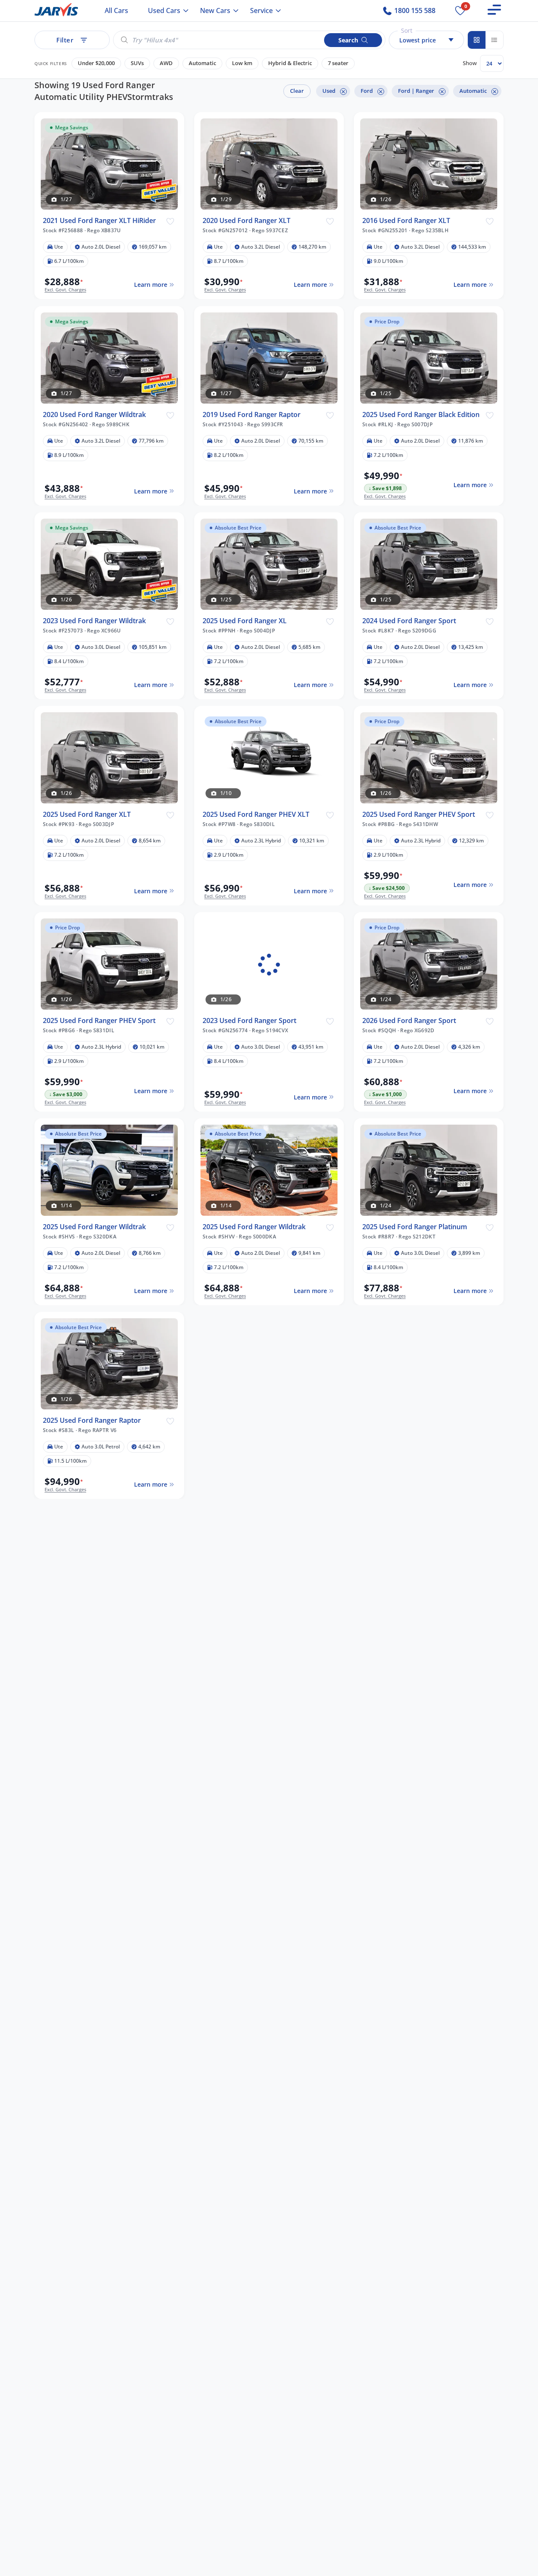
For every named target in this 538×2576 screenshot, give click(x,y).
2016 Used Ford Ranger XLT (406, 221)
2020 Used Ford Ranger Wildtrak (94, 415)
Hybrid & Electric (290, 63)
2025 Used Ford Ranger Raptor (92, 1421)
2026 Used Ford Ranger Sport (409, 1021)
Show (470, 63)
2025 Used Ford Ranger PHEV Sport (419, 815)
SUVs (137, 63)
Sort (407, 30)
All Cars (116, 10)
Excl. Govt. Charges (65, 290)
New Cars (215, 10)
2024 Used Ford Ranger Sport (409, 621)
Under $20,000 (96, 63)
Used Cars (164, 10)
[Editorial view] (494, 40)
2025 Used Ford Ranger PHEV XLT (256, 815)
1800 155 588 (414, 10)
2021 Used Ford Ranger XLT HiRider (99, 221)
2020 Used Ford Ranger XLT (247, 221)
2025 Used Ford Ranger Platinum (415, 1227)
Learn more (151, 285)
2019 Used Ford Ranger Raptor (252, 415)
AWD (166, 63)
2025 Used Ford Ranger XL (245, 621)
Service (261, 10)
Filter (65, 40)
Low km (242, 63)
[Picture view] (477, 40)
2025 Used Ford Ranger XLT (87, 815)
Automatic (202, 63)
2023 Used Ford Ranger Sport (249, 1021)
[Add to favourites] (170, 221)
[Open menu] (494, 10)
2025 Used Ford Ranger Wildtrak (94, 1227)
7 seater (338, 63)
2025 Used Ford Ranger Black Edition (421, 415)
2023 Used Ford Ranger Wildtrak (94, 621)
